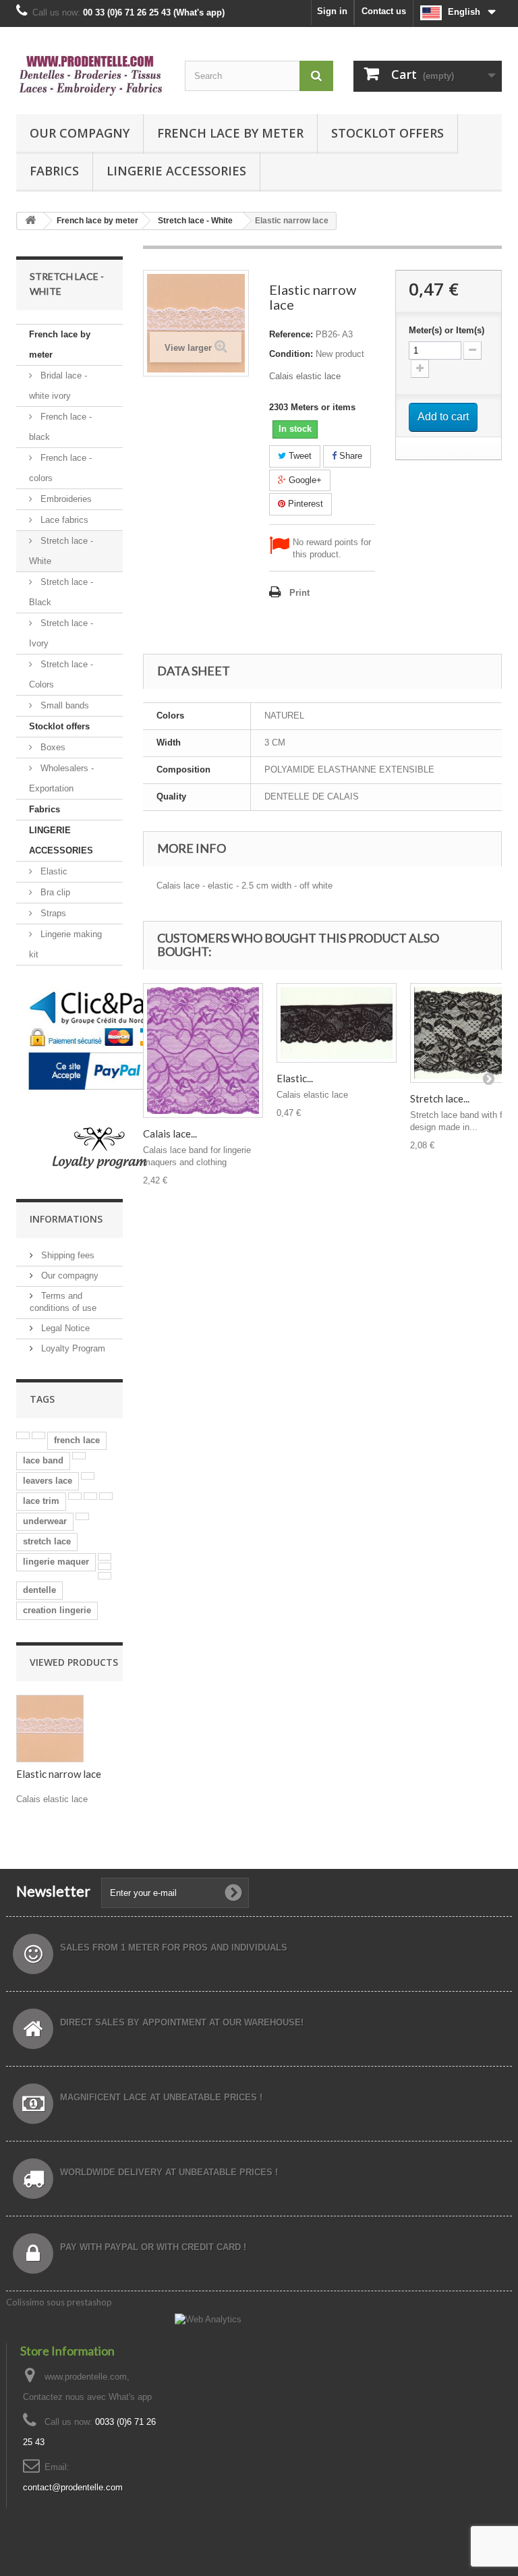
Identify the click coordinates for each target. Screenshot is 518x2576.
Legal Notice (64, 1328)
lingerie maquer (56, 1562)
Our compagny (80, 133)
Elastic (53, 871)
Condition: (291, 354)
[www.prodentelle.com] (90, 76)
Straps (52, 913)
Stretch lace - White (61, 551)
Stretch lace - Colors (61, 674)
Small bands (63, 705)
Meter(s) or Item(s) (447, 330)
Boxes (52, 747)
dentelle (39, 1590)
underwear (45, 1521)
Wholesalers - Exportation (61, 778)
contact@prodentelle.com (73, 2487)
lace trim (41, 1501)
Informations (66, 1219)
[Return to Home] (30, 221)
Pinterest (304, 504)
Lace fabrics (63, 520)
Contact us (384, 11)
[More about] (23, 1435)
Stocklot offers (387, 133)
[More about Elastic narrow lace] (50, 1729)
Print (299, 593)
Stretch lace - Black (61, 592)
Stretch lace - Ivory (61, 633)
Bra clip (54, 892)
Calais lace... (170, 1133)
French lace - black (60, 427)
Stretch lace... (440, 1098)
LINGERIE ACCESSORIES (176, 171)
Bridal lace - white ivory (58, 386)
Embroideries (65, 499)
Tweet (299, 456)
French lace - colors (60, 468)
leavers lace (48, 1481)
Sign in (332, 11)
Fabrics (54, 171)
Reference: (291, 334)
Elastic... (295, 1078)
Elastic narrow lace (59, 1774)
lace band (43, 1460)
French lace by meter (230, 133)
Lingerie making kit (65, 944)
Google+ (304, 480)
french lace (77, 1440)
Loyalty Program (72, 1348)
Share (349, 456)
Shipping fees (66, 1255)
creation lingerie (57, 1610)
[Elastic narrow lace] (337, 1023)
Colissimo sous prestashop (59, 2302)
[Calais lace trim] (203, 1051)
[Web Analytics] (208, 2319)
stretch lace (47, 1541)
